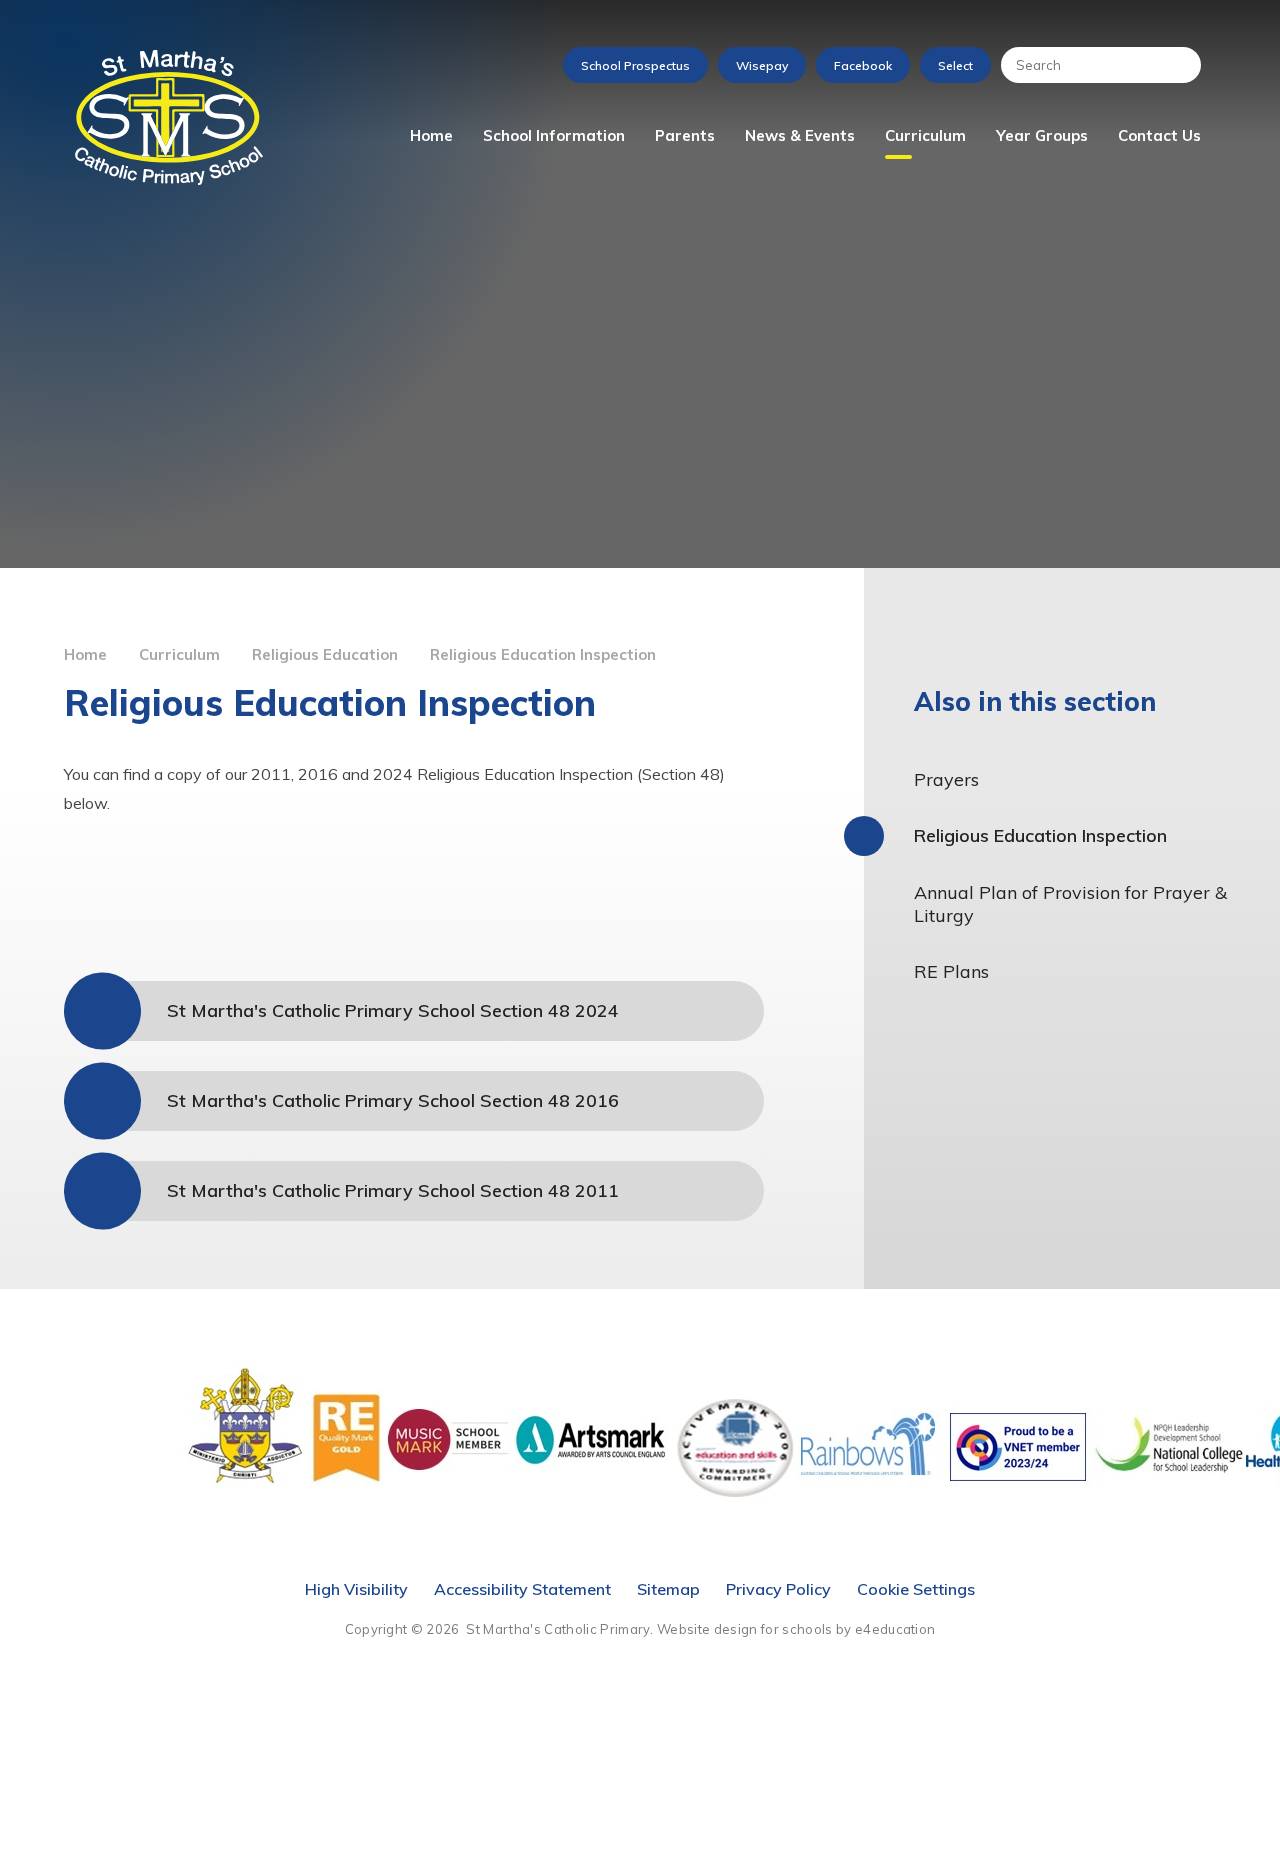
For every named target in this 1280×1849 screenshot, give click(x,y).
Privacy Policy (778, 1589)
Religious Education (325, 654)
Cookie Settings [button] (916, 1589)
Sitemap (668, 1589)
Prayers (946, 779)
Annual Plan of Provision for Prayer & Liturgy (1070, 904)
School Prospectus (635, 65)
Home (85, 654)
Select (955, 65)
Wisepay (762, 65)
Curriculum (179, 654)
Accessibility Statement (522, 1589)
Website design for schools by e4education (796, 1629)
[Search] (1176, 65)
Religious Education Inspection (543, 654)
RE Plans (951, 971)
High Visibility (356, 1589)
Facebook (863, 65)
